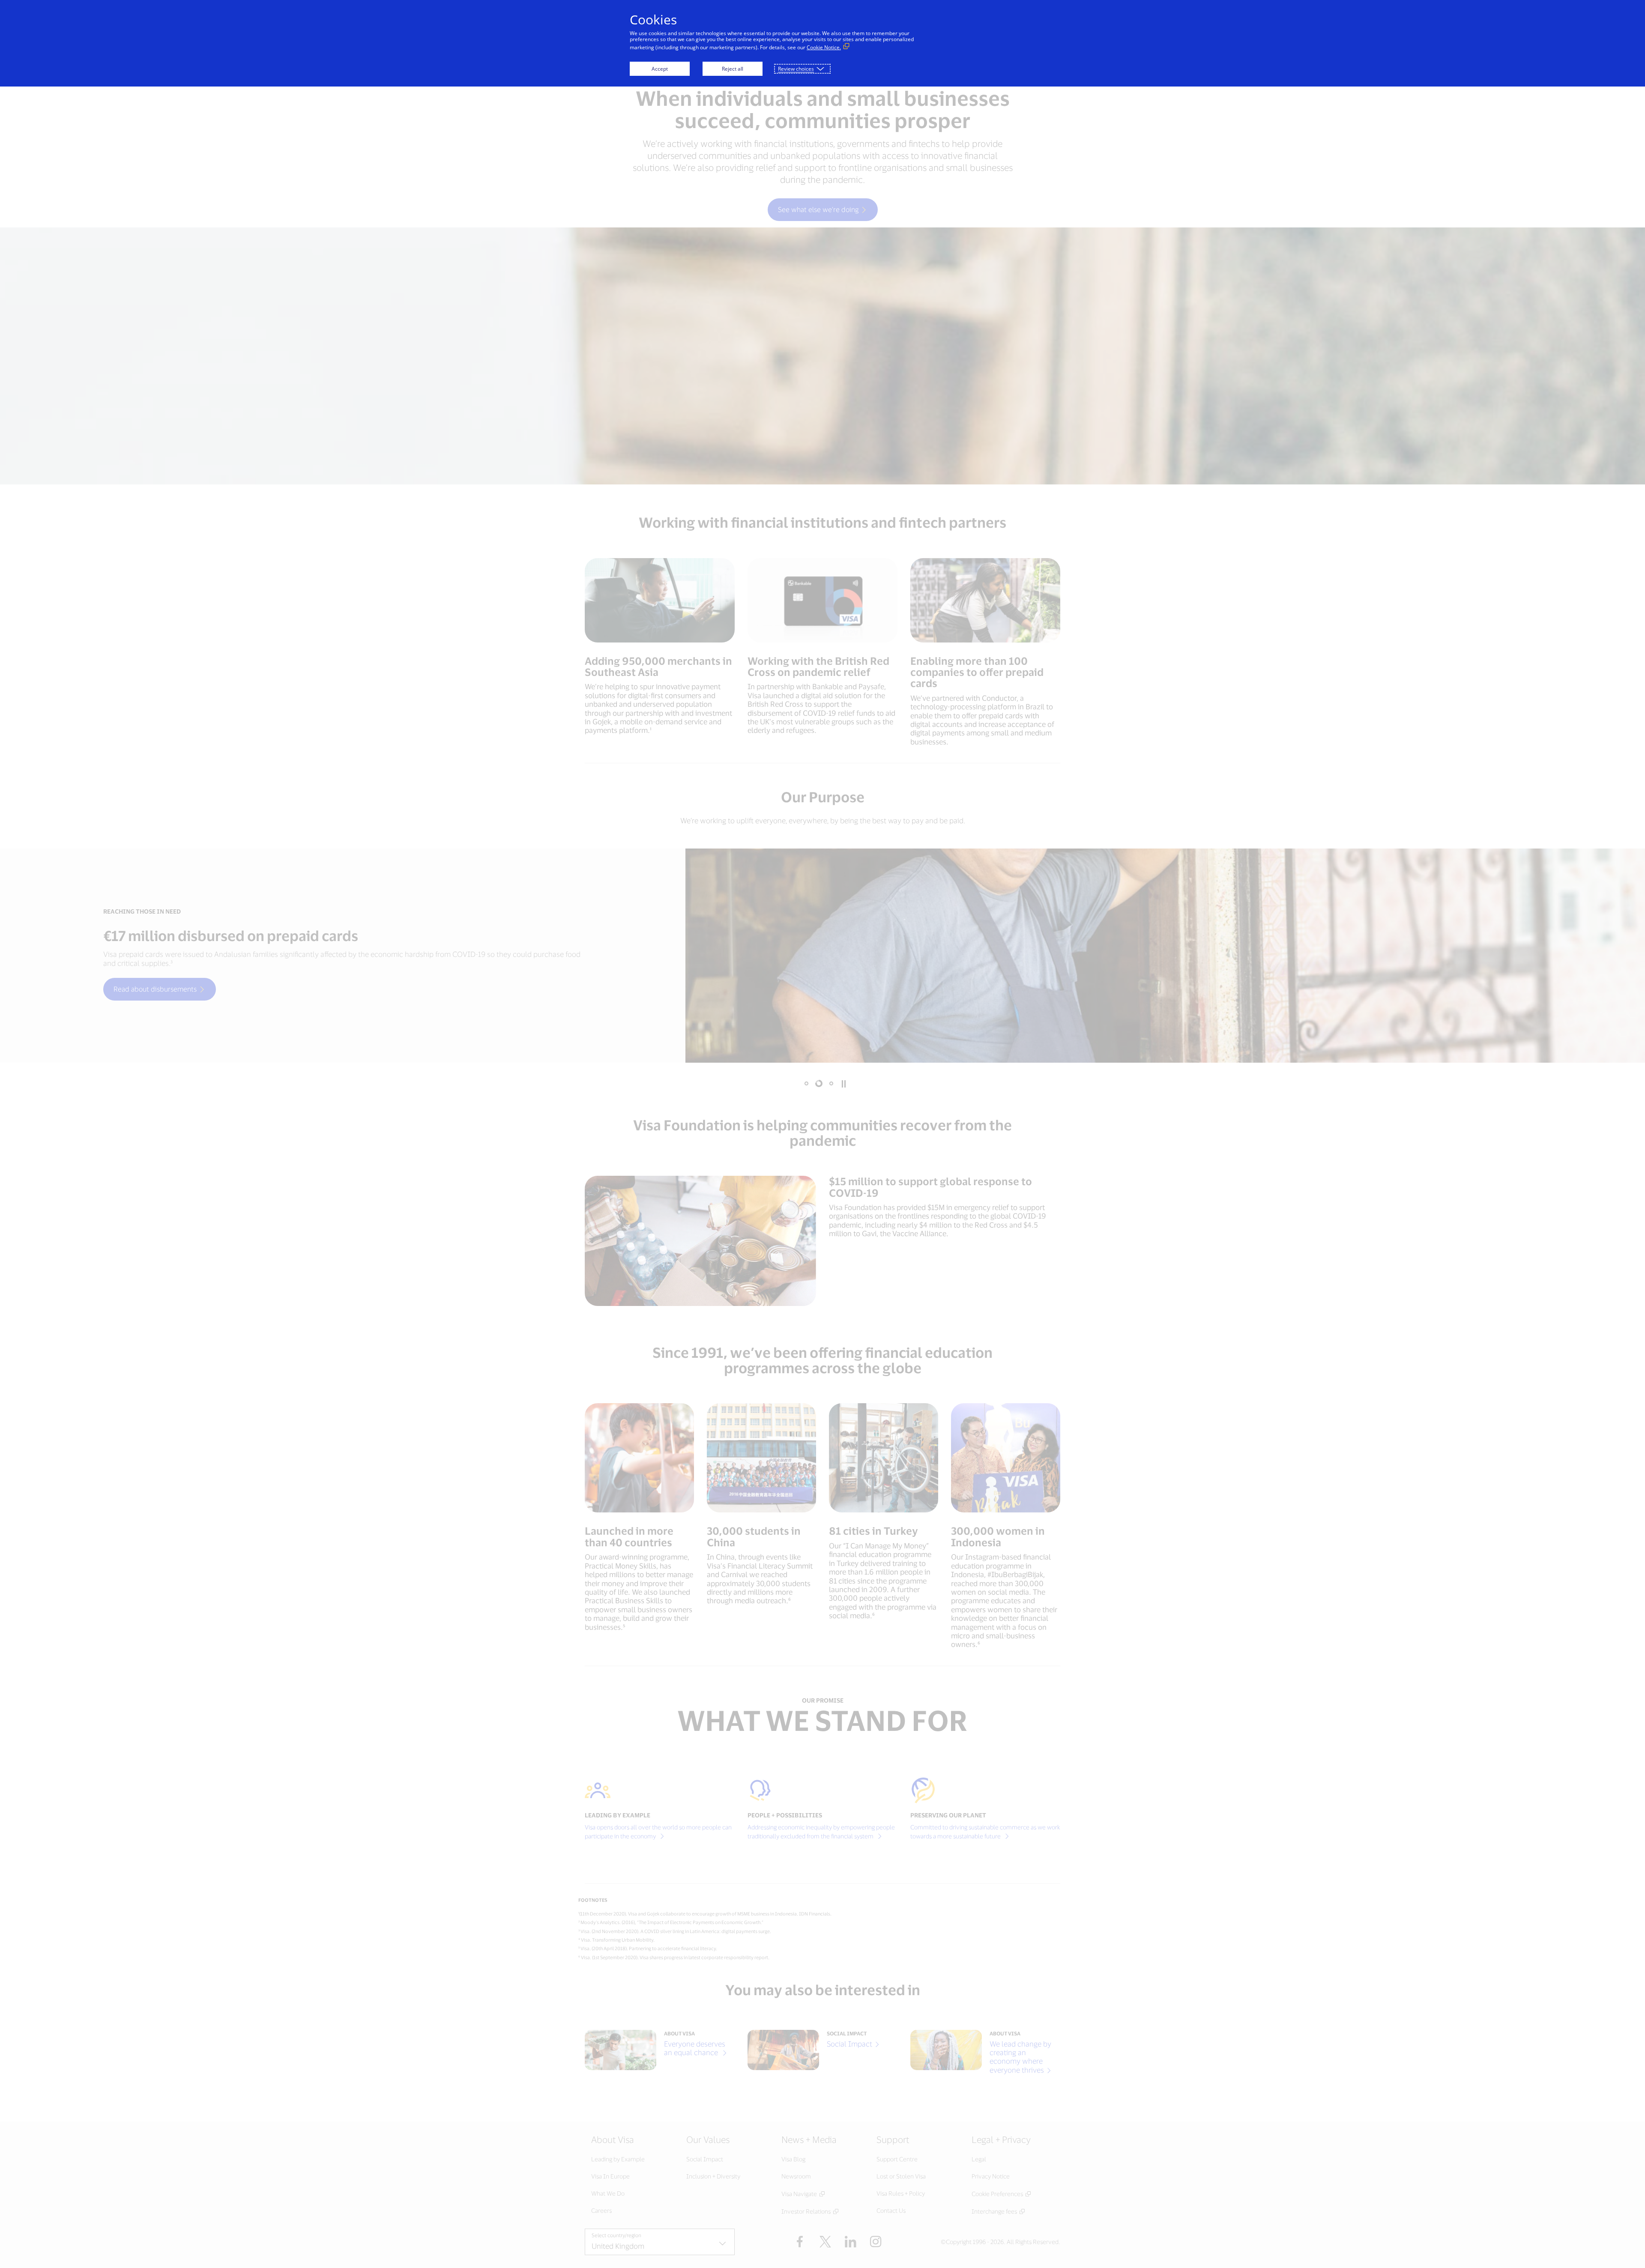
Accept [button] (660, 69)
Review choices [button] (796, 69)
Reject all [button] (733, 69)
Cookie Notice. (824, 47)
